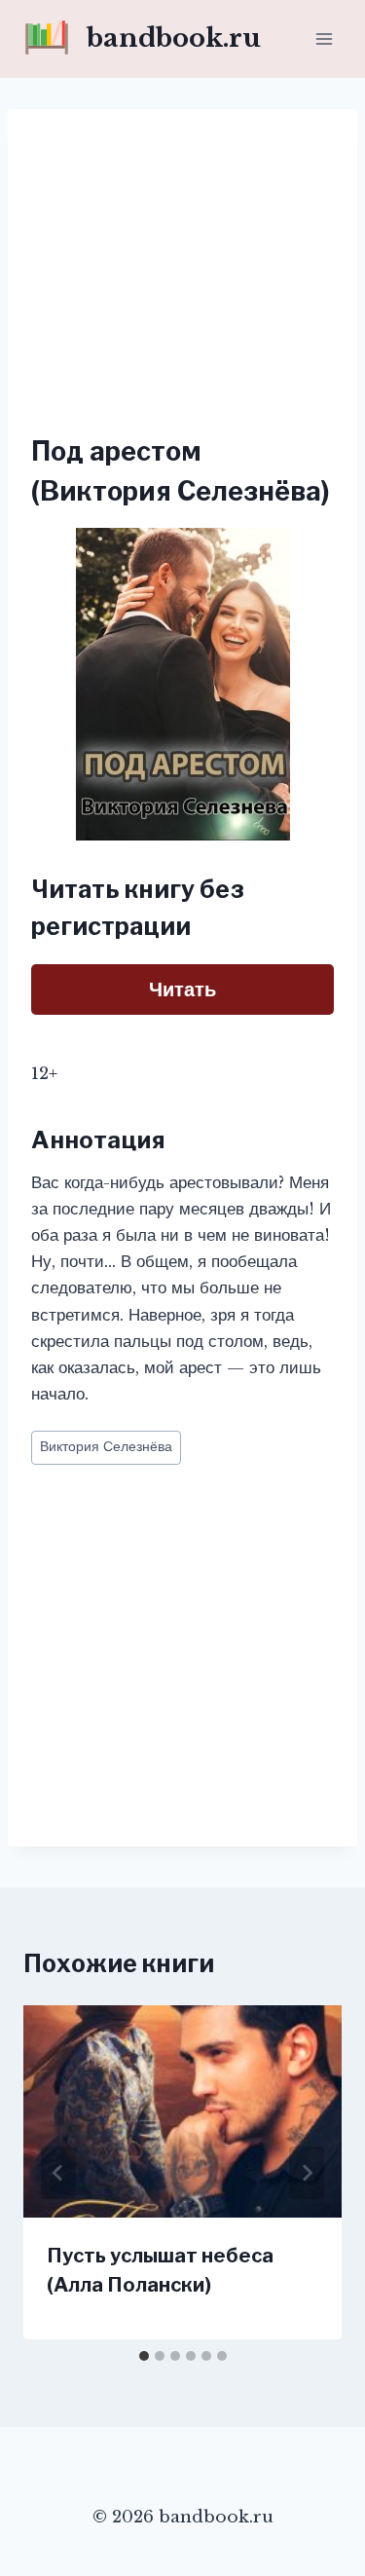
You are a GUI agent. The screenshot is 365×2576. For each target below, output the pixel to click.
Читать (182, 989)
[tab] (144, 2356)
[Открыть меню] (324, 38)
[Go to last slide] (58, 2173)
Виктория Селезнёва (106, 1447)
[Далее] (307, 2173)
